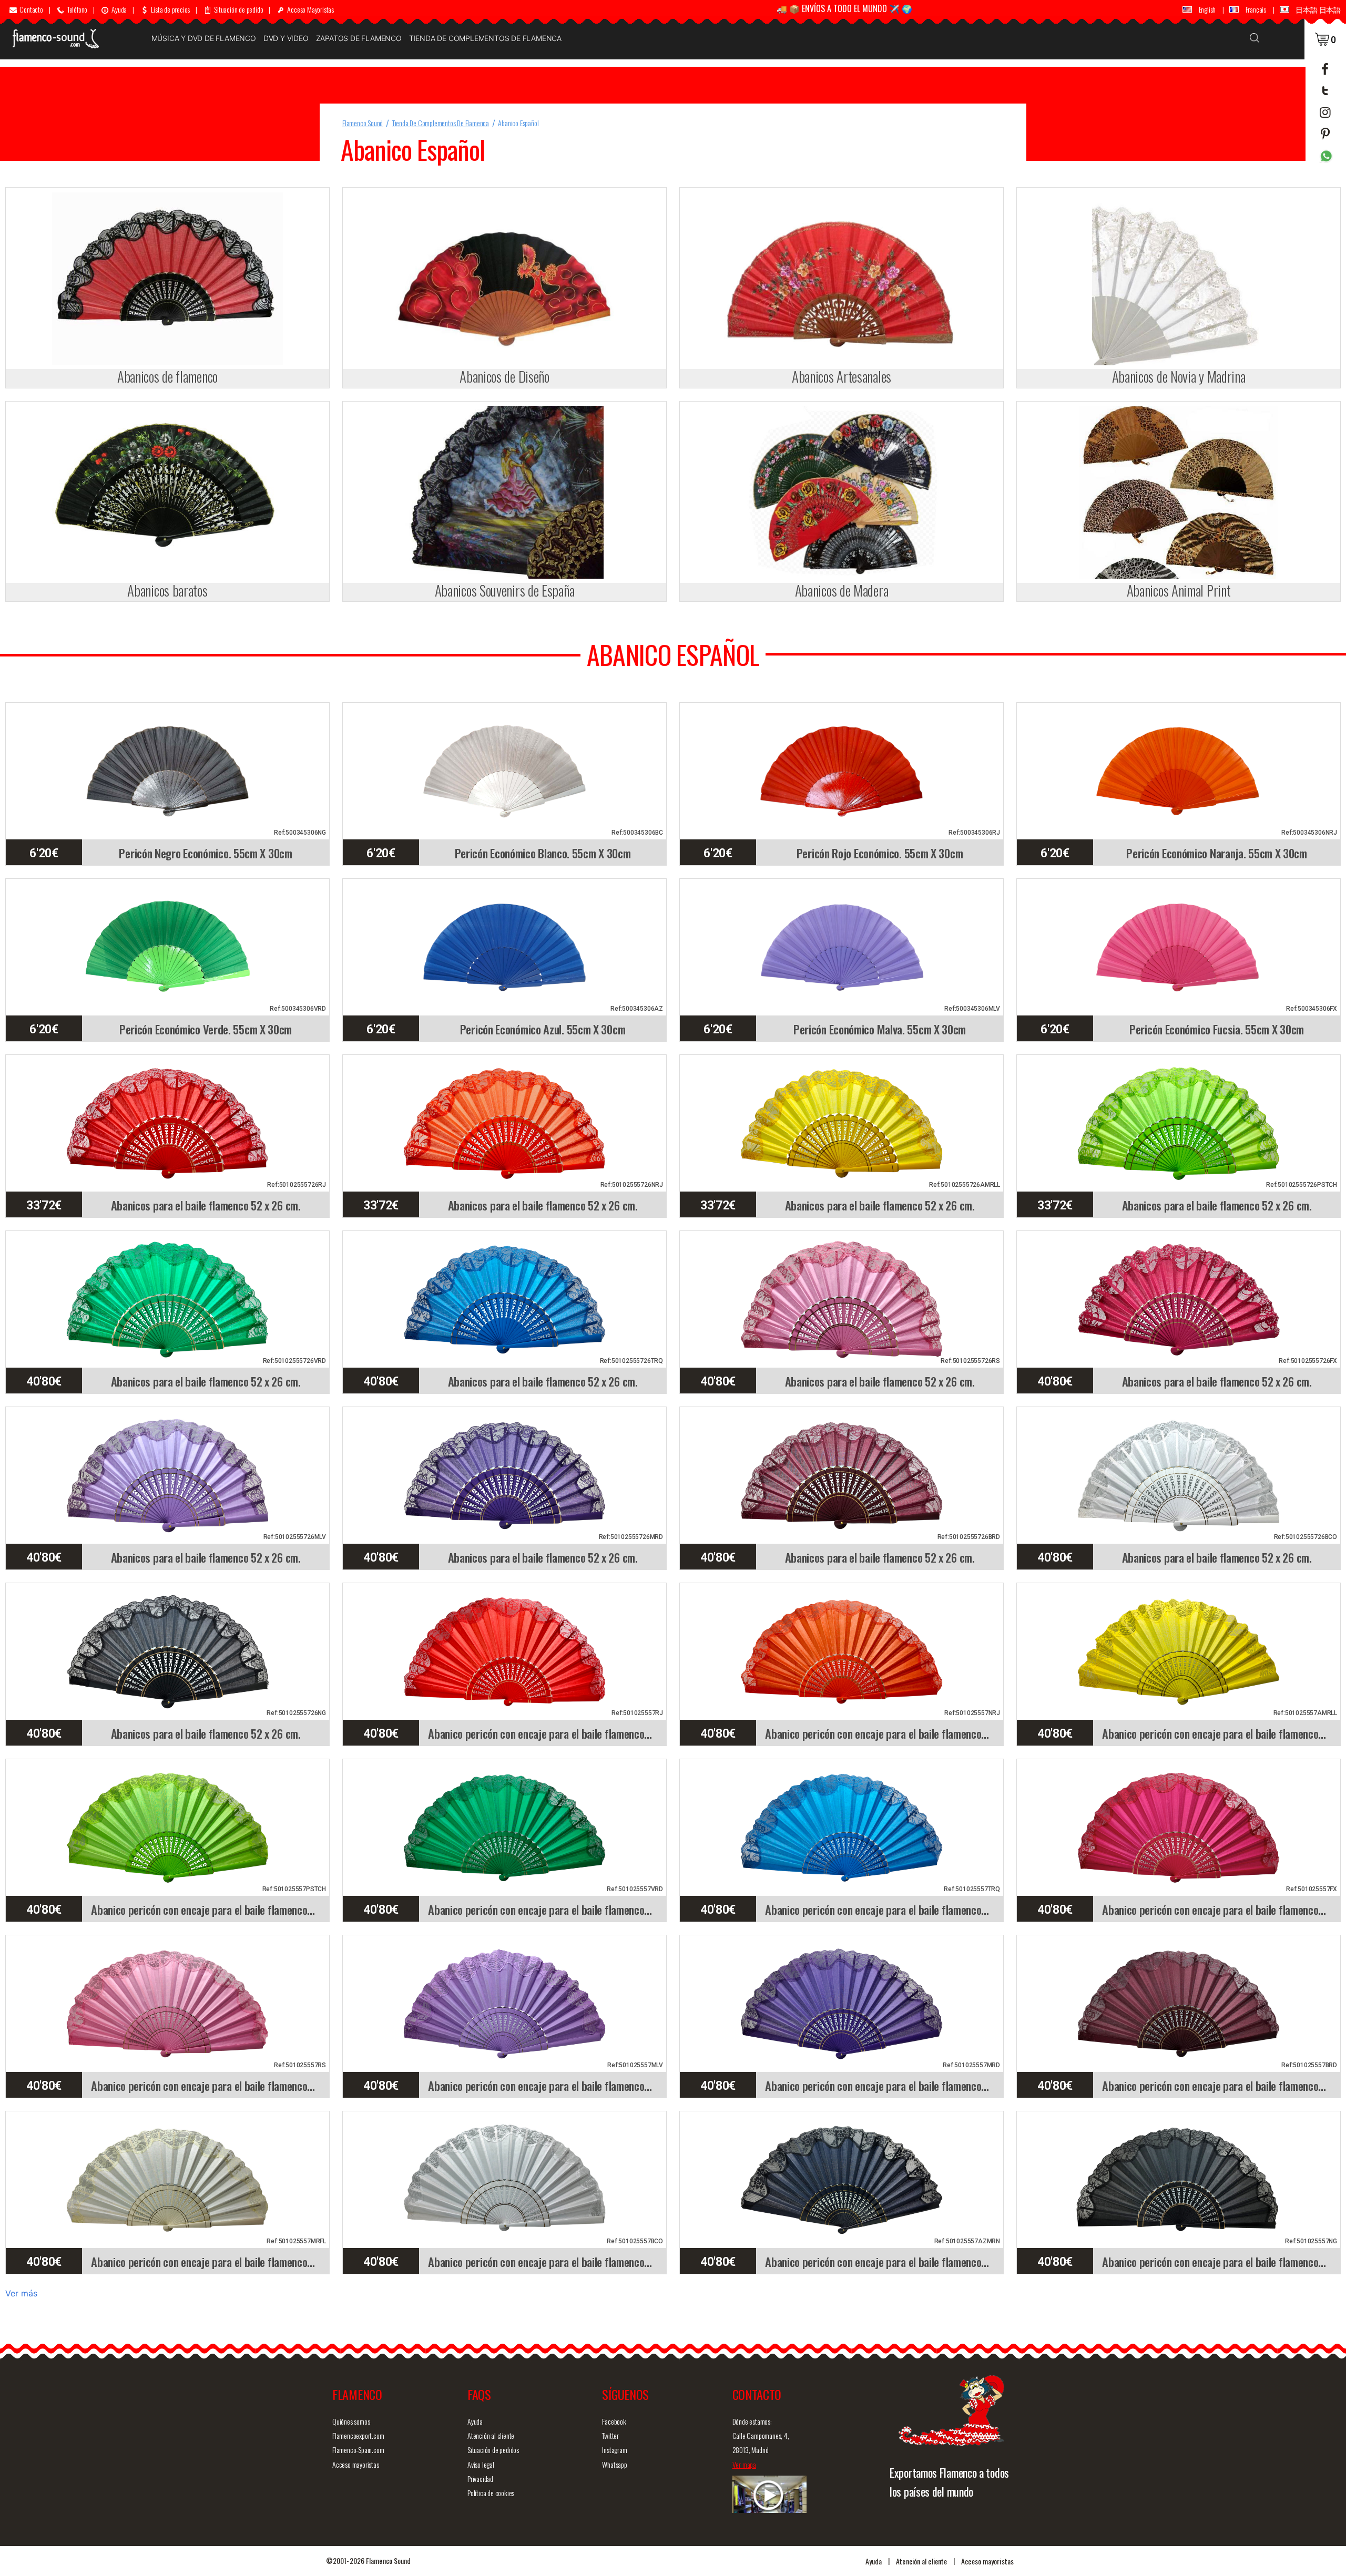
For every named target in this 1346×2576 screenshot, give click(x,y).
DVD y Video (286, 38)
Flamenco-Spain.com (358, 2450)
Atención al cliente (491, 2435)
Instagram (614, 2450)
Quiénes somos (351, 2421)
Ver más (21, 2293)
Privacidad (480, 2478)
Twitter (610, 2435)
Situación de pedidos (493, 2450)
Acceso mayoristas (356, 2464)
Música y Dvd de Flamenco (204, 38)
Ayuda (475, 2421)
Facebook (614, 2421)
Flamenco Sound (363, 123)
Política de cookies (491, 2493)
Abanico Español (518, 123)
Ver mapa (744, 2464)
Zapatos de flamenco (359, 38)
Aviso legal (481, 2464)
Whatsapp (614, 2464)
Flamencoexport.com (358, 2435)
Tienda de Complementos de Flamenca (485, 38)
